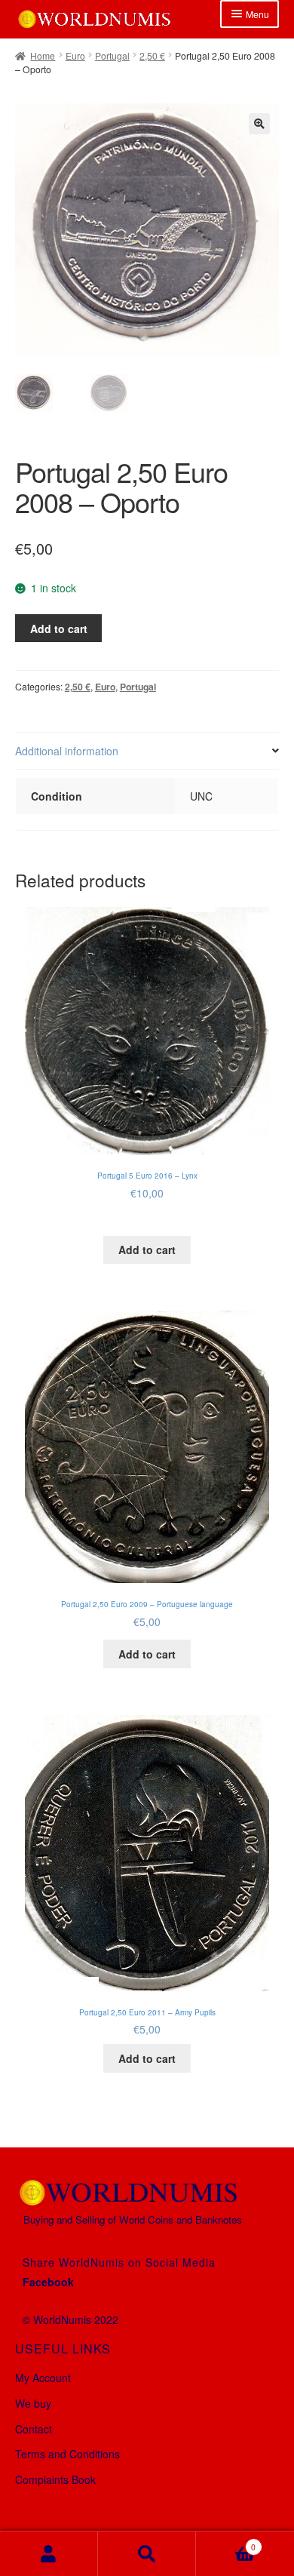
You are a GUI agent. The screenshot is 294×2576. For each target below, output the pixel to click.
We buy (33, 2403)
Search (147, 2554)
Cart (226, 2542)
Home (43, 55)
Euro (75, 55)
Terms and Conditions (67, 2454)
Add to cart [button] (147, 1250)
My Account (43, 2378)
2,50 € (152, 55)
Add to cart (59, 629)
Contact (34, 2429)
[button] (259, 124)
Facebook (48, 2282)
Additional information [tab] (67, 751)
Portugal (112, 55)
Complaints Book (55, 2479)
